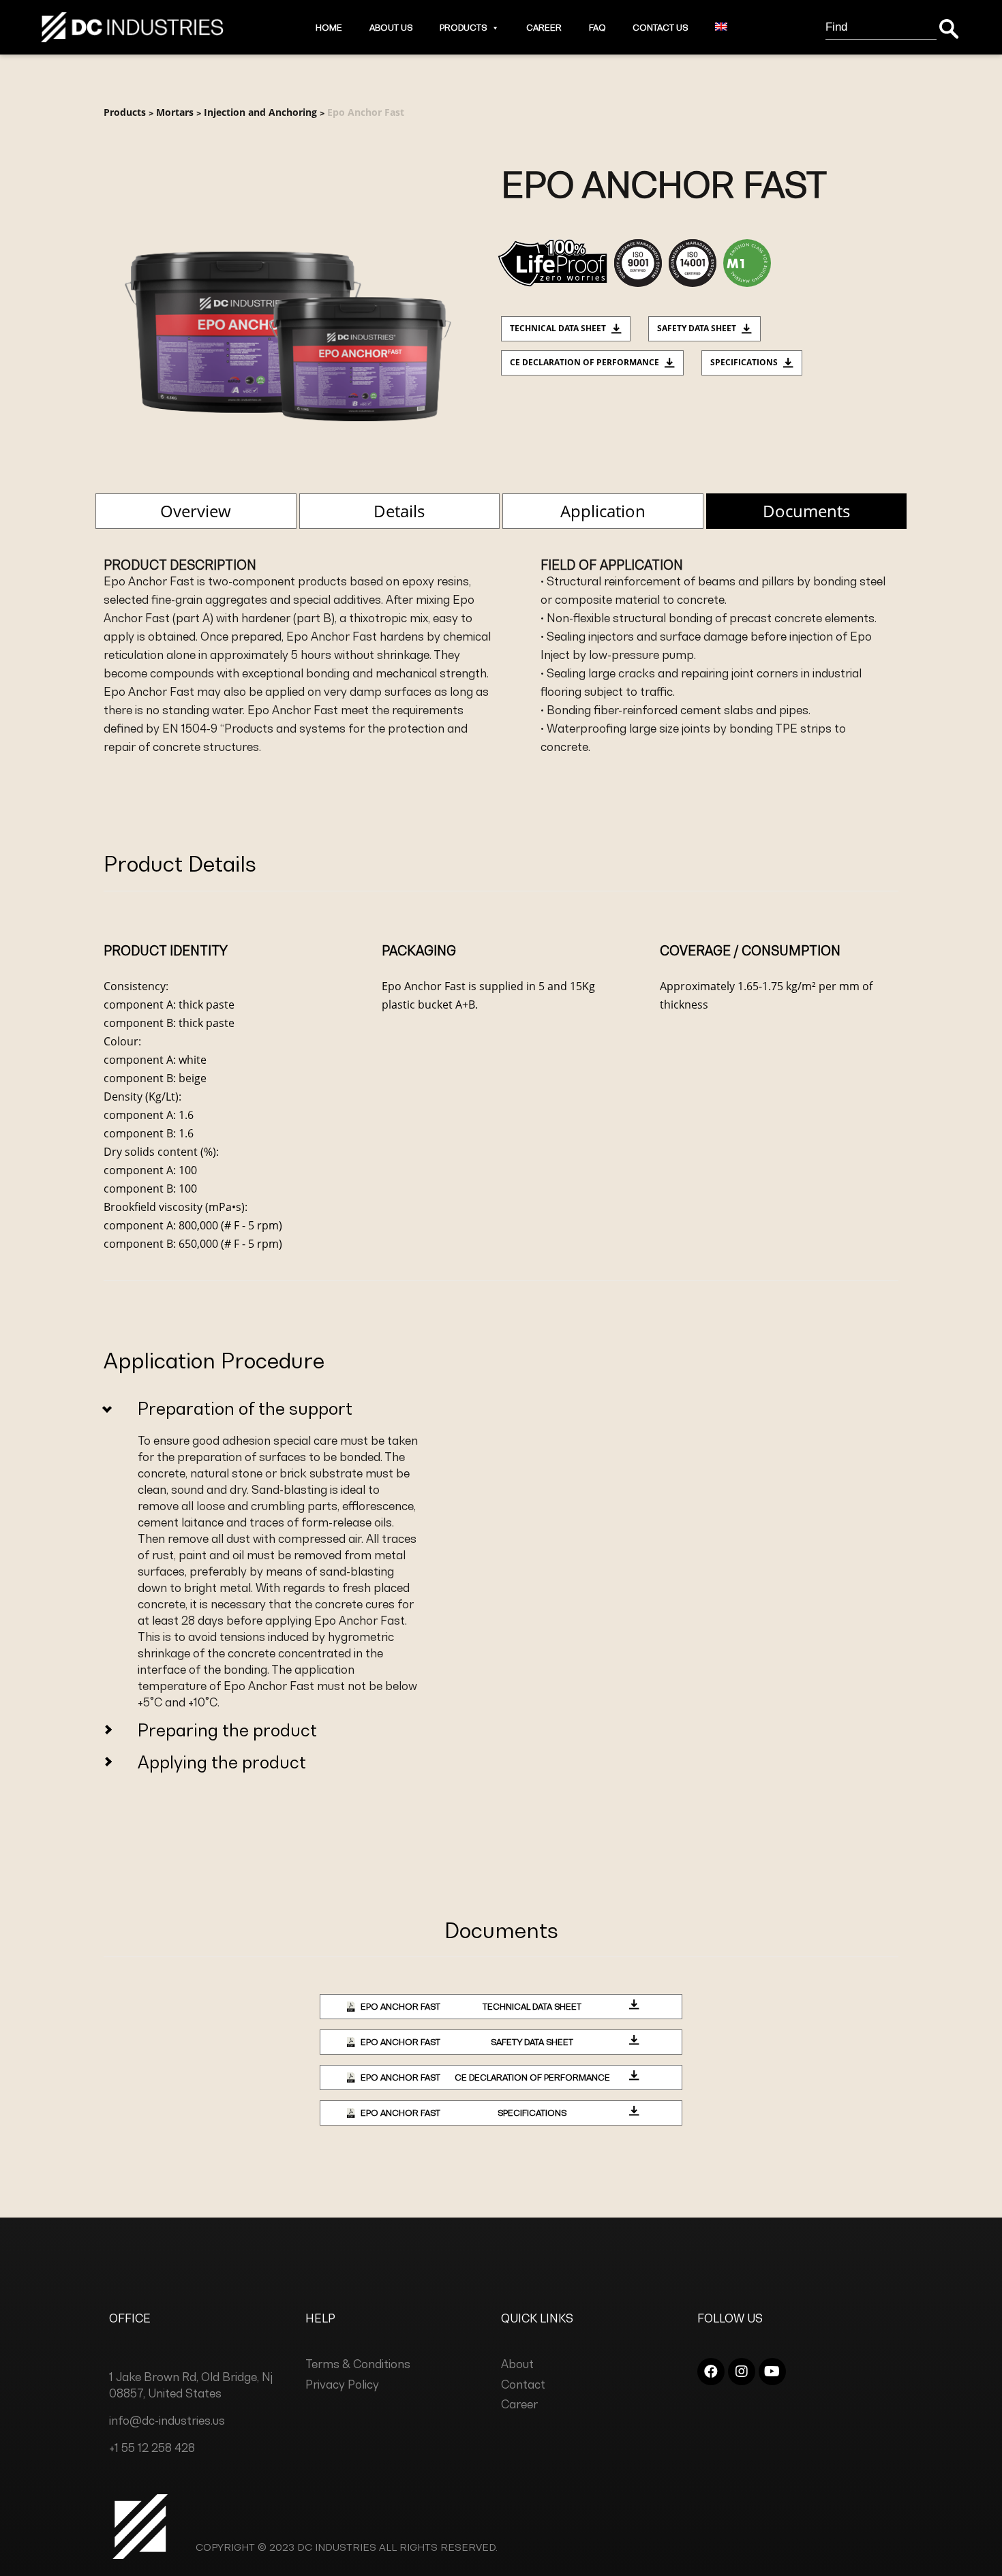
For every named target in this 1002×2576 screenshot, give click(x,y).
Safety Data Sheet (697, 328)
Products (463, 28)
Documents (806, 511)
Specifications (744, 362)
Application (603, 511)
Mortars (175, 112)
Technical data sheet (558, 328)
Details (399, 511)
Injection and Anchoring (260, 112)
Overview (196, 511)
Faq (597, 28)
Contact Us (660, 28)
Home (329, 28)
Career (544, 28)
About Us (391, 28)
